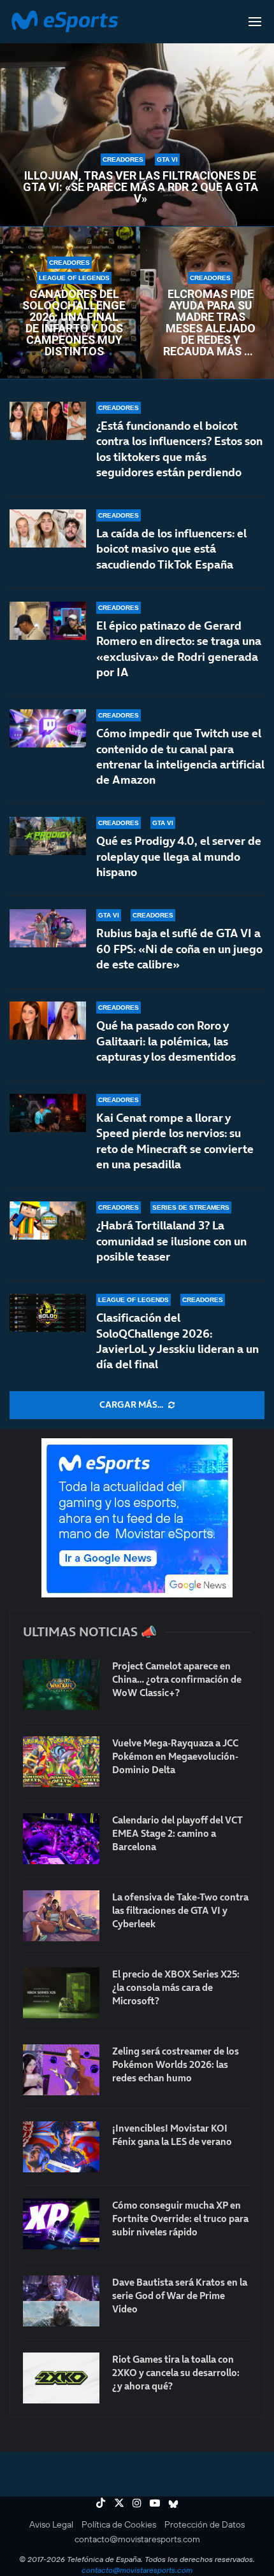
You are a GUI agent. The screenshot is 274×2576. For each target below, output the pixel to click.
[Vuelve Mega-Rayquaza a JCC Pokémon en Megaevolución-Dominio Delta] (61, 1762)
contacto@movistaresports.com (137, 2539)
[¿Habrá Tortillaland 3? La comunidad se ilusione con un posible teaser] (48, 1221)
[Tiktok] (101, 2503)
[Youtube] (155, 2503)
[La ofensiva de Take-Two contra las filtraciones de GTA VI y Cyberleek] (61, 1916)
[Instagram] (137, 2503)
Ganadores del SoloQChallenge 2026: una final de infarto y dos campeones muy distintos (74, 323)
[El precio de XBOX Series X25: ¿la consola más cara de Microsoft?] (61, 1993)
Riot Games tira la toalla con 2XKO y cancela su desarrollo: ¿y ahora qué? (176, 2373)
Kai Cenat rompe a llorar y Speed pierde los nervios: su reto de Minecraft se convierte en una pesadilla (175, 1141)
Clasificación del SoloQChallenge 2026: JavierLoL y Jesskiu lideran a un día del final (177, 1341)
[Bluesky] (173, 2503)
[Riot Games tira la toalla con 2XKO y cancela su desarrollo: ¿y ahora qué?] (61, 2378)
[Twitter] (119, 2503)
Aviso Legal (51, 2524)
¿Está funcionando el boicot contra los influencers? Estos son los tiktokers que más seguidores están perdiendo (179, 449)
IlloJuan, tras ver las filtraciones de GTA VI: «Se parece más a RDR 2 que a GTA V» (141, 187)
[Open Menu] (255, 22)
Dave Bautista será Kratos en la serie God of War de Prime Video (180, 2296)
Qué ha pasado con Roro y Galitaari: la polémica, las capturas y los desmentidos (166, 1041)
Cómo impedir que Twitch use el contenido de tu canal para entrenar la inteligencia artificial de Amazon (180, 756)
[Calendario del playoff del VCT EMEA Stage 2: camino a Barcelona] (61, 1839)
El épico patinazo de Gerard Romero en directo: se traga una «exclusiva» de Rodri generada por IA (179, 649)
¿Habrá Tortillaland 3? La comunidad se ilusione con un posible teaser (171, 1241)
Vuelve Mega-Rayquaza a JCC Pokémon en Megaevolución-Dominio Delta (175, 1756)
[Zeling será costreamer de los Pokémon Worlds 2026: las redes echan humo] (61, 2070)
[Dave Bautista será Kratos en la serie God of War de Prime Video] (61, 2301)
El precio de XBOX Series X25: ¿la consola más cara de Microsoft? (176, 1987)
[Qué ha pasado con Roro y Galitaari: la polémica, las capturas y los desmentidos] (48, 1021)
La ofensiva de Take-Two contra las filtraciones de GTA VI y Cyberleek (180, 1910)
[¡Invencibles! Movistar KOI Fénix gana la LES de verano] (61, 2147)
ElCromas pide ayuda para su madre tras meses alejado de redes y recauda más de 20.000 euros (210, 323)
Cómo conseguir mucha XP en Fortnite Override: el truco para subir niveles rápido (180, 2219)
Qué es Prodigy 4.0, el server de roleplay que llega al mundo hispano (179, 856)
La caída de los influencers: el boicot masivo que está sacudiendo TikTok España (171, 549)
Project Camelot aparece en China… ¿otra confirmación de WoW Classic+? (177, 1679)
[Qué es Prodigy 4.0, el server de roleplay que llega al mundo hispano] (48, 836)
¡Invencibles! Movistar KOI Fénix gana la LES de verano (172, 2135)
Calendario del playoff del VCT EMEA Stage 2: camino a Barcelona (177, 1833)
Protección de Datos (205, 2524)
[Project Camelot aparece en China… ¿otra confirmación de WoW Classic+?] (61, 1685)
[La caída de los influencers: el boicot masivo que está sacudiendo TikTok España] (48, 528)
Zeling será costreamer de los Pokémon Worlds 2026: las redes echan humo (176, 2064)
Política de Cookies (119, 2524)
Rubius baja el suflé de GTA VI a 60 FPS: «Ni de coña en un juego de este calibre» (179, 949)
